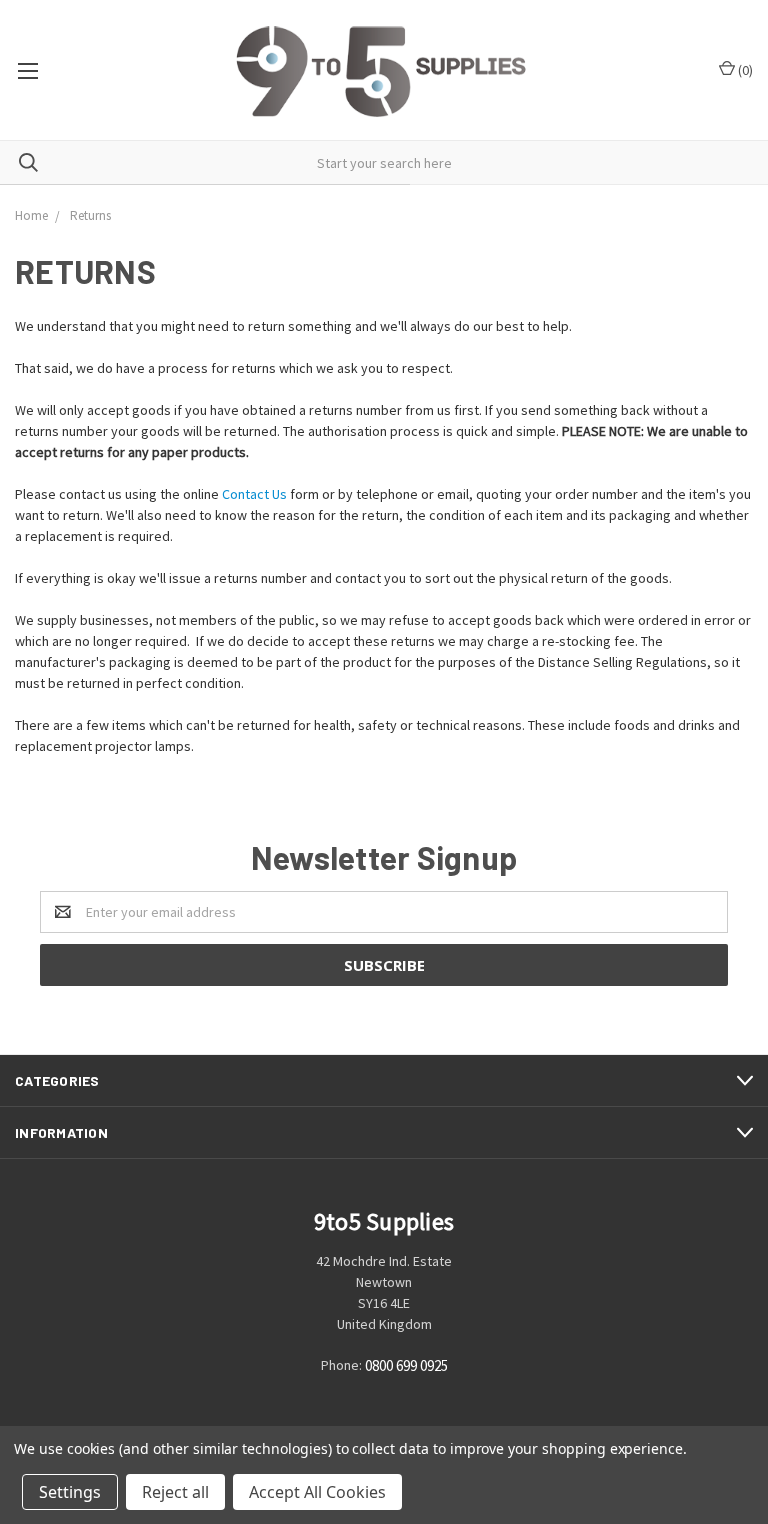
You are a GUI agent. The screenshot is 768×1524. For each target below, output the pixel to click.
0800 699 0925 (406, 1366)
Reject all (175, 1492)
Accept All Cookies (317, 1492)
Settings (70, 1492)
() (744, 70)
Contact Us (254, 494)
